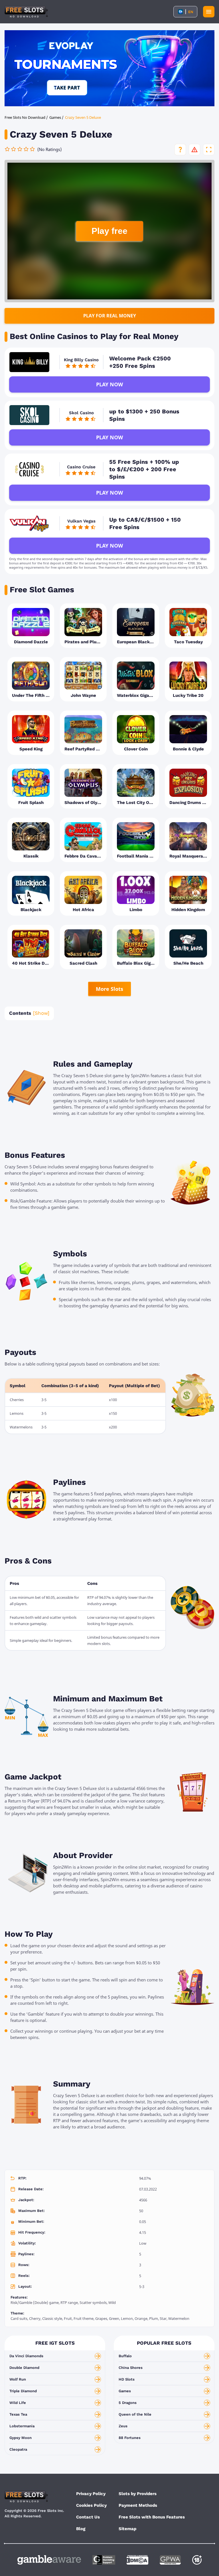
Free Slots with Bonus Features (152, 2517)
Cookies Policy (91, 2505)
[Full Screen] (209, 150)
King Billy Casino (81, 360)
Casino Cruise (81, 467)
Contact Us (88, 2517)
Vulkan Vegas (81, 521)
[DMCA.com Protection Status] (137, 2560)
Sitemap (127, 2529)
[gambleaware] (49, 2560)
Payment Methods (138, 2505)
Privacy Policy (91, 2494)
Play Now (109, 384)
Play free (109, 231)
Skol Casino (81, 413)
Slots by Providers (138, 2494)
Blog (81, 2529)
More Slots (109, 989)
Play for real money (110, 316)
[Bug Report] (194, 150)
